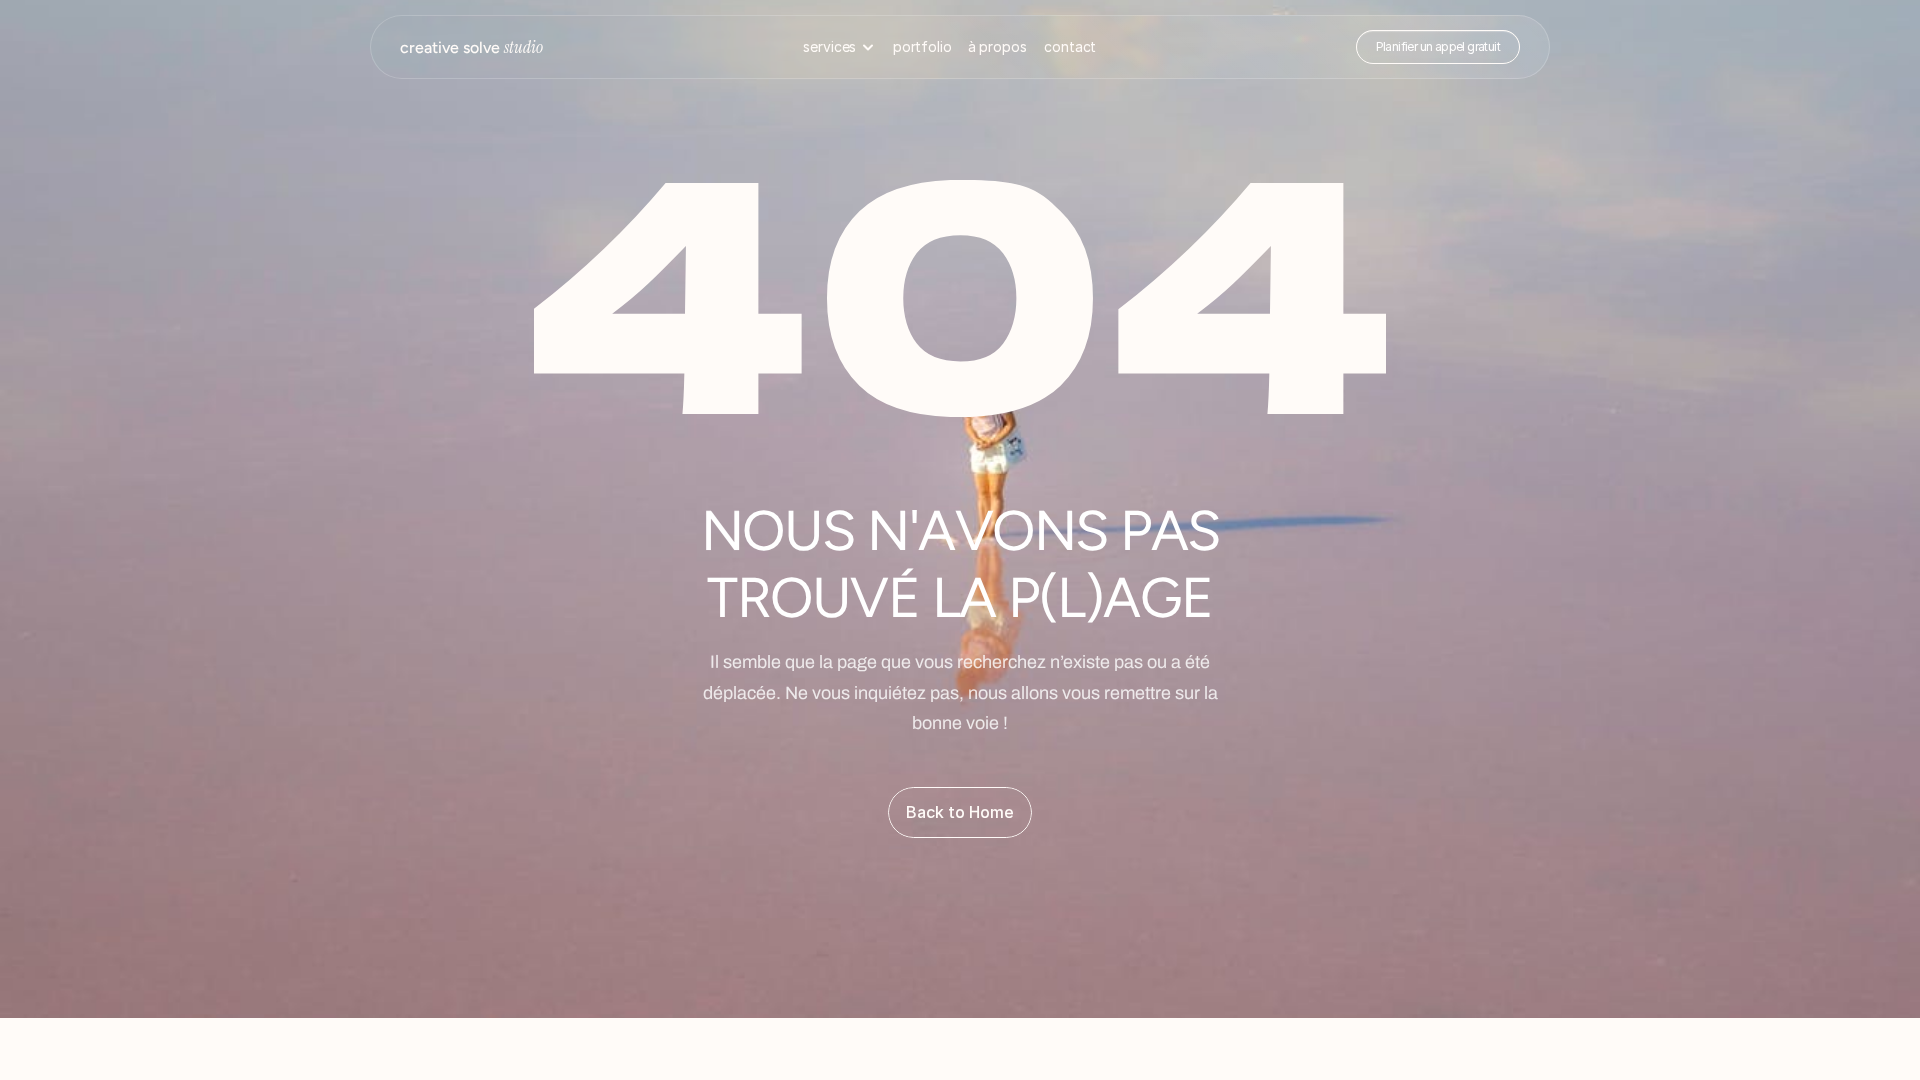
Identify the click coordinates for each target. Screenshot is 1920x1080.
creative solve (471, 47)
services (829, 46)
